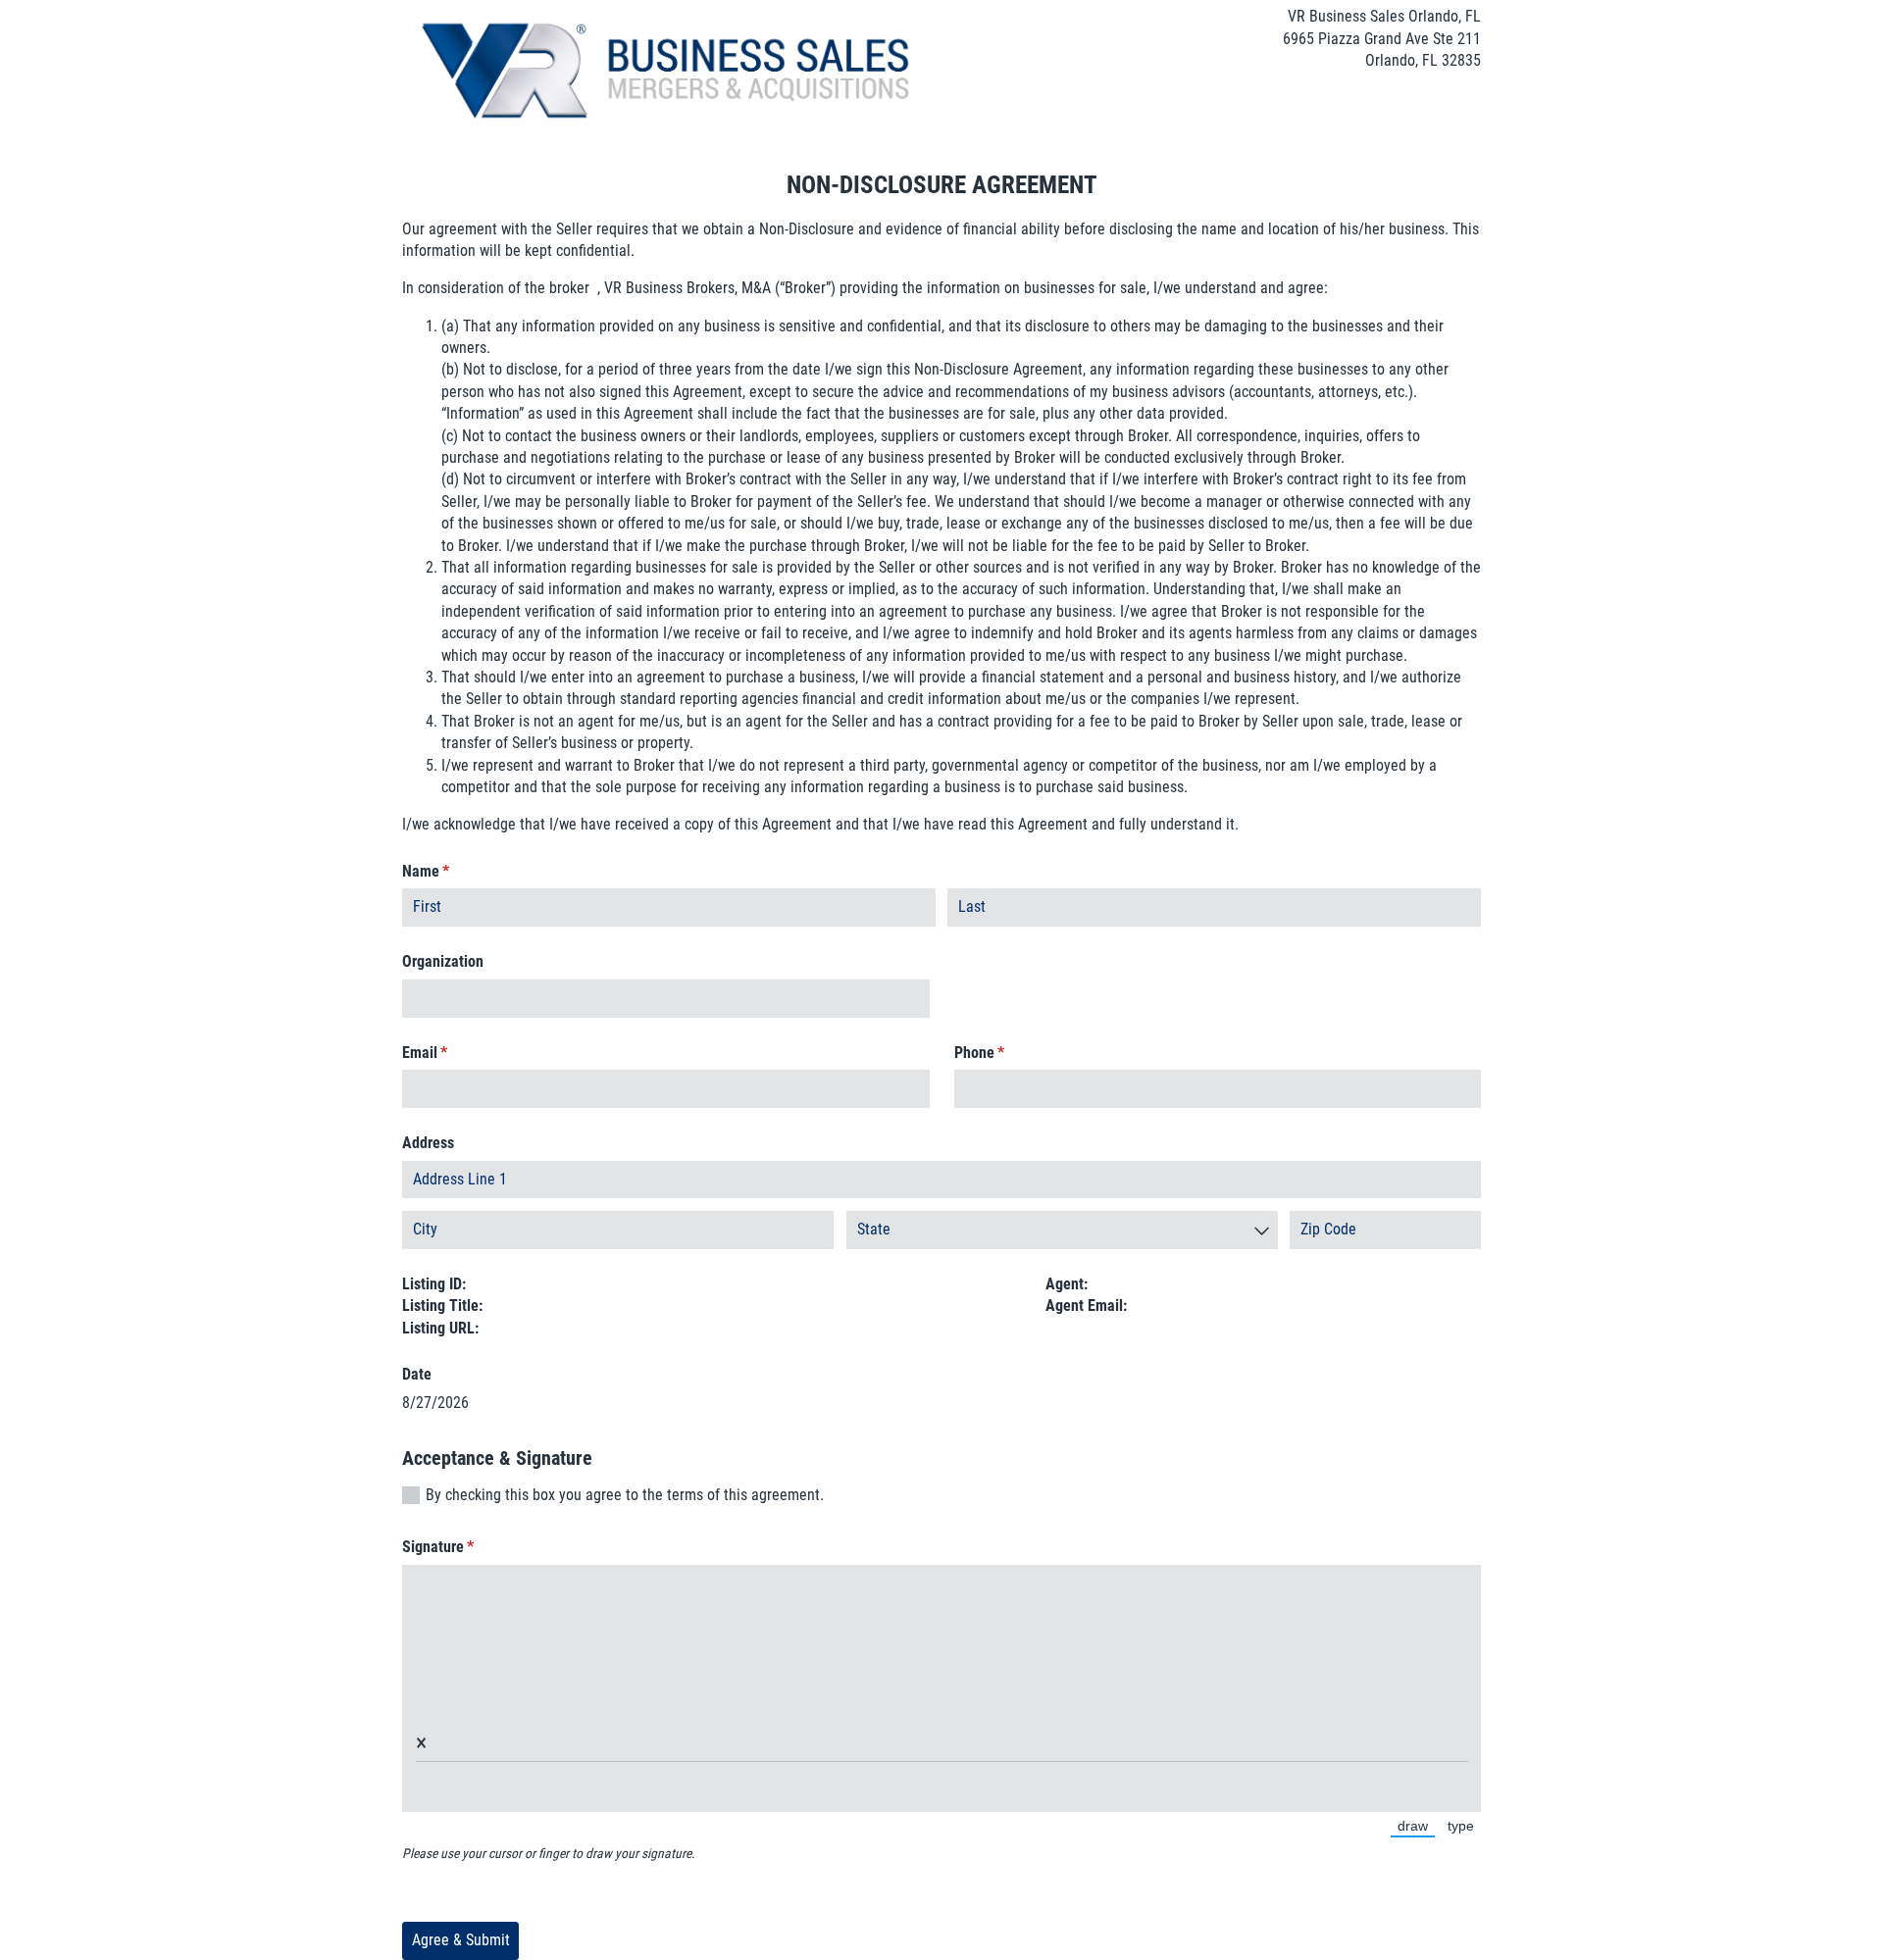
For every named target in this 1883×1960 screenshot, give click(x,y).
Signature (464, 1547)
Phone (1006, 1053)
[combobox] (1062, 1230)
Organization (443, 961)
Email (451, 1053)
